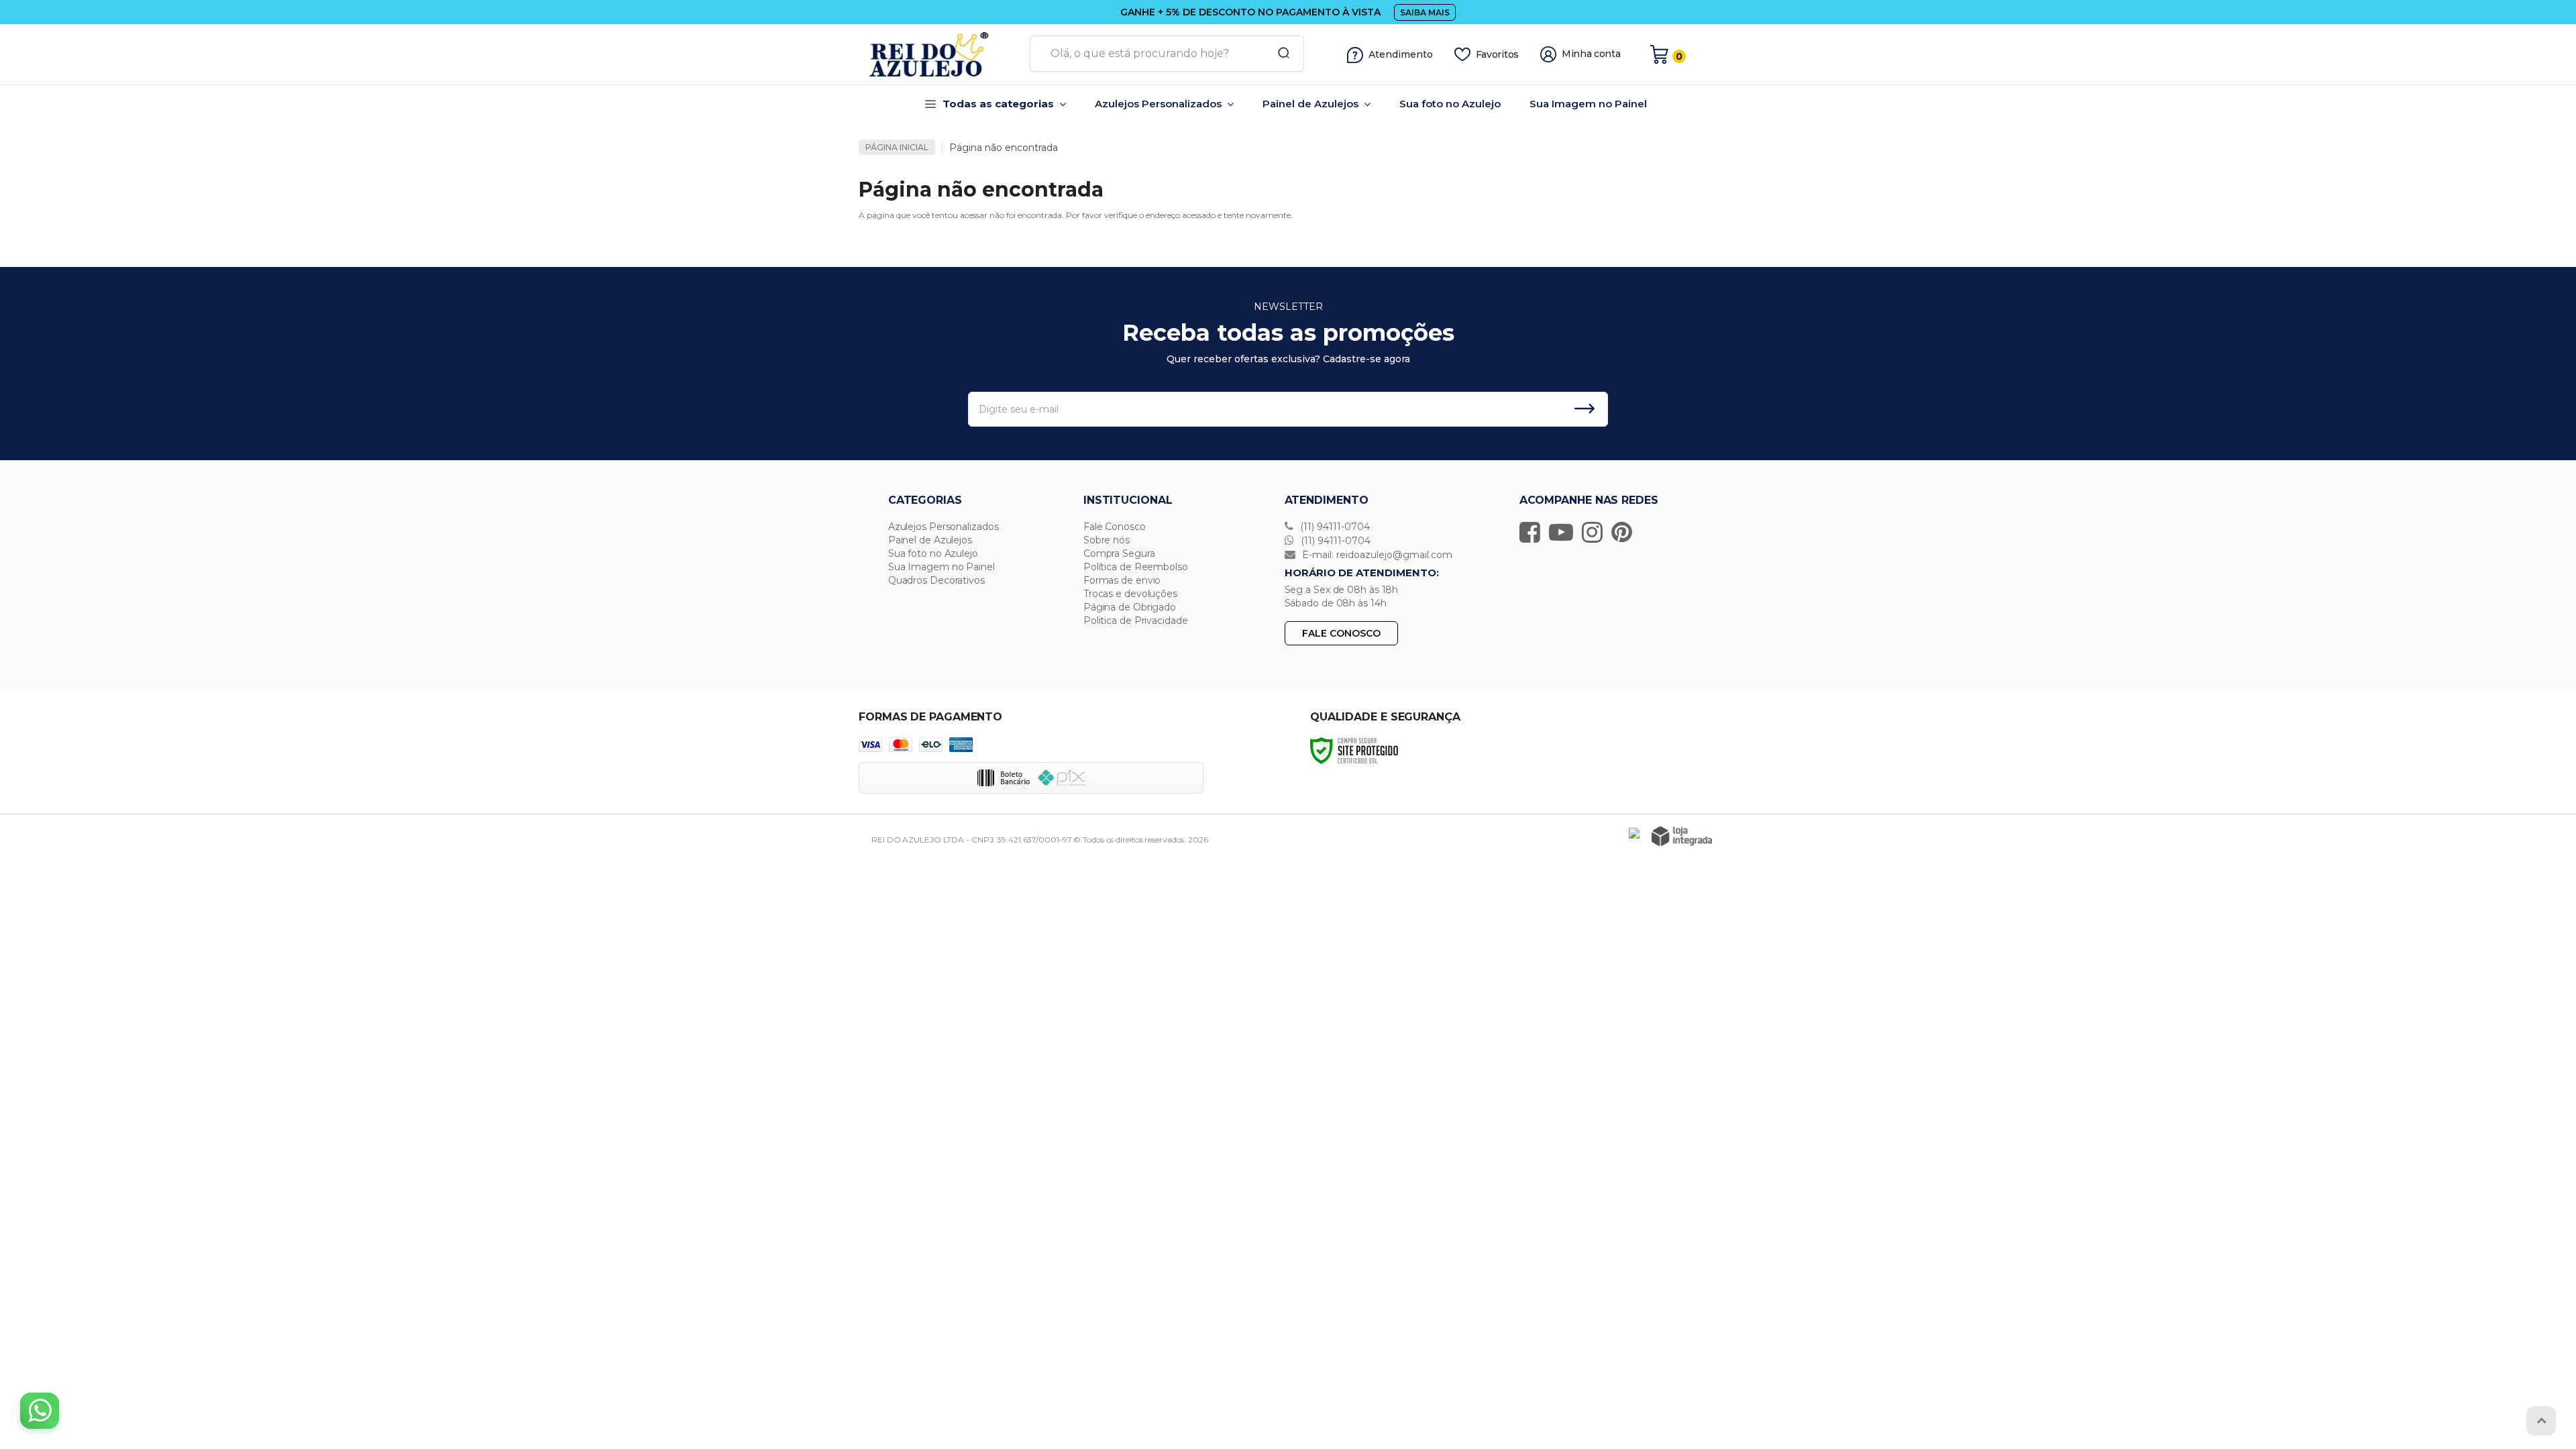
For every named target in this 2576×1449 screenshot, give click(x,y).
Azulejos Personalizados (944, 527)
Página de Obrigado (1130, 607)
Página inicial (897, 147)
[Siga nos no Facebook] (1533, 532)
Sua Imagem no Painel (942, 567)
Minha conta (1591, 54)
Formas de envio (1122, 580)
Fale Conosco (1115, 527)
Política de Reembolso (1136, 567)
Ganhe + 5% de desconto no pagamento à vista (1250, 12)
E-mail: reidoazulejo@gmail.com (1376, 555)
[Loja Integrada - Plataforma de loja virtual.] (1682, 836)
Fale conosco (1341, 633)
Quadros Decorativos (936, 580)
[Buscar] (1279, 54)
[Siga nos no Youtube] (1564, 532)
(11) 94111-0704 (1334, 527)
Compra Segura (1119, 553)
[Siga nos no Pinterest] (1625, 532)
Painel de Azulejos (930, 540)
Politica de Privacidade (1136, 621)
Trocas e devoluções (1130, 594)
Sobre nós (1107, 540)
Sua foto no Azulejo (933, 553)
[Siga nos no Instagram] (1596, 532)
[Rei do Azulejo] (939, 54)
